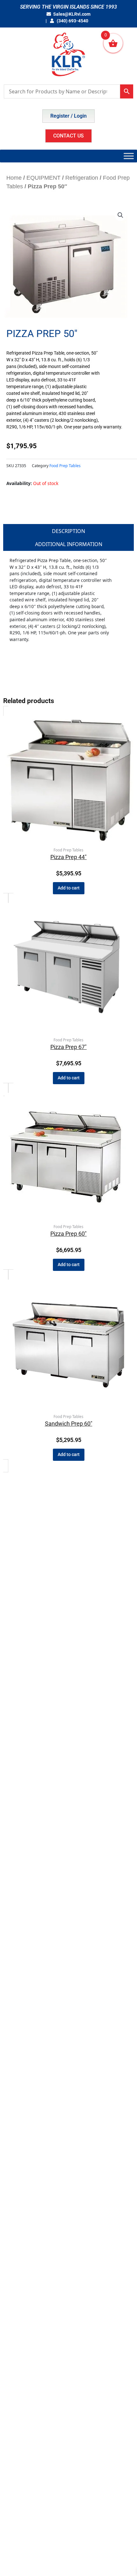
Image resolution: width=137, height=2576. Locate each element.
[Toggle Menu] (129, 156)
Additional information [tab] (69, 544)
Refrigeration (82, 178)
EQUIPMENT (43, 178)
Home (14, 178)
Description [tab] (68, 531)
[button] (120, 215)
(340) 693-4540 (72, 21)
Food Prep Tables (65, 466)
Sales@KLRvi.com (72, 14)
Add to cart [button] (69, 888)
